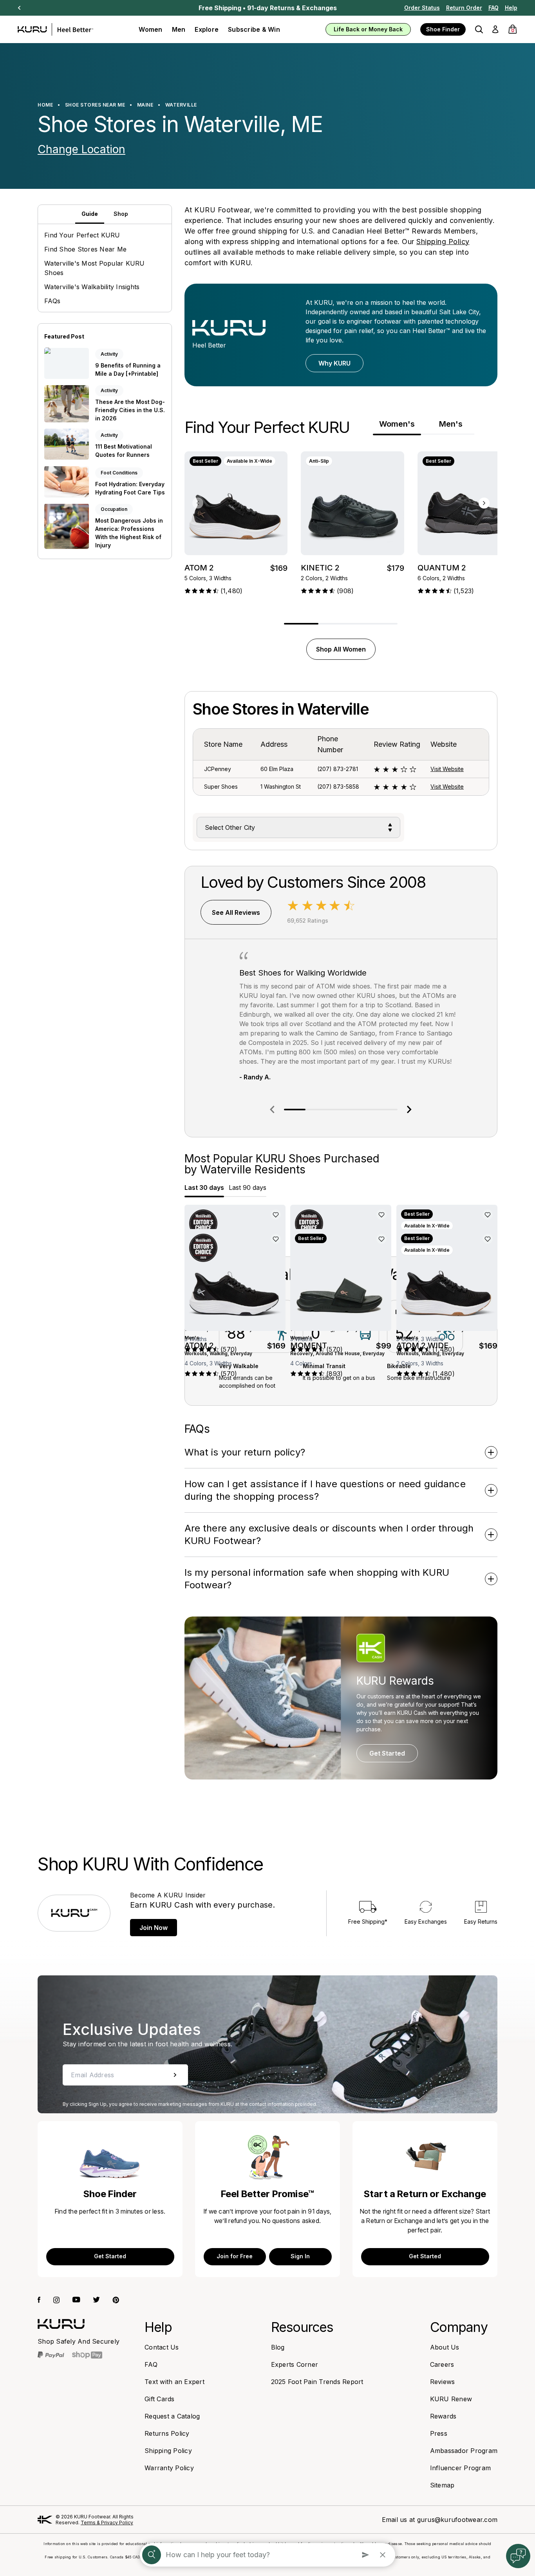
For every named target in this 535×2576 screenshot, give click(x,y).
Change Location (81, 149)
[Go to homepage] (61, 2324)
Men (179, 29)
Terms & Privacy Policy (107, 2523)
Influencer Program (461, 2468)
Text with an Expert (174, 2382)
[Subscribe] (175, 2075)
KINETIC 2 (320, 568)
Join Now (154, 1928)
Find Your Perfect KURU (82, 235)
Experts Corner (295, 2364)
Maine (145, 105)
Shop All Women (341, 649)
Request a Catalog (172, 2416)
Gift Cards (160, 2399)
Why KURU (334, 363)
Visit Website (447, 769)
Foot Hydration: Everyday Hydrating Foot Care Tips (130, 488)
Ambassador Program (464, 2451)
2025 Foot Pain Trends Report (317, 2382)
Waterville (181, 105)
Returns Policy (167, 2433)
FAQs (52, 301)
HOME (45, 105)
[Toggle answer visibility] (491, 1453)
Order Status (422, 8)
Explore (207, 29)
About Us (445, 2347)
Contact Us (162, 2347)
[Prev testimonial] (272, 1110)
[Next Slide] (19, 8)
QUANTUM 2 (442, 568)
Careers (442, 2364)
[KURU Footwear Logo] (55, 29)
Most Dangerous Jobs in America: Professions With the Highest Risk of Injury (129, 532)
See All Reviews (236, 912)
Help (511, 8)
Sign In (300, 2256)
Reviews (443, 2382)
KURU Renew (451, 2399)
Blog (278, 2347)
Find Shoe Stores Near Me (85, 249)
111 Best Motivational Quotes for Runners (124, 451)
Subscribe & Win (254, 29)
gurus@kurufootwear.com (457, 2520)
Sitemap (442, 2485)
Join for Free (235, 2256)
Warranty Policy (169, 2468)
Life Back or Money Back (368, 29)
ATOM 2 (199, 568)
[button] (479, 29)
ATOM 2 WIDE (422, 1345)
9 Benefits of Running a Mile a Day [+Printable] (128, 369)
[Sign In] (495, 29)
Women (150, 29)
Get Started (387, 1753)
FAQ (493, 8)
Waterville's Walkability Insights (92, 287)
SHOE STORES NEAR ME (95, 105)
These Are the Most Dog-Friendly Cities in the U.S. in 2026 (130, 410)
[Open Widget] (518, 2556)
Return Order (464, 8)
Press (439, 2433)
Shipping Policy (443, 242)
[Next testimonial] (409, 1110)
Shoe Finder (443, 29)
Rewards (443, 2416)
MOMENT (309, 1345)
